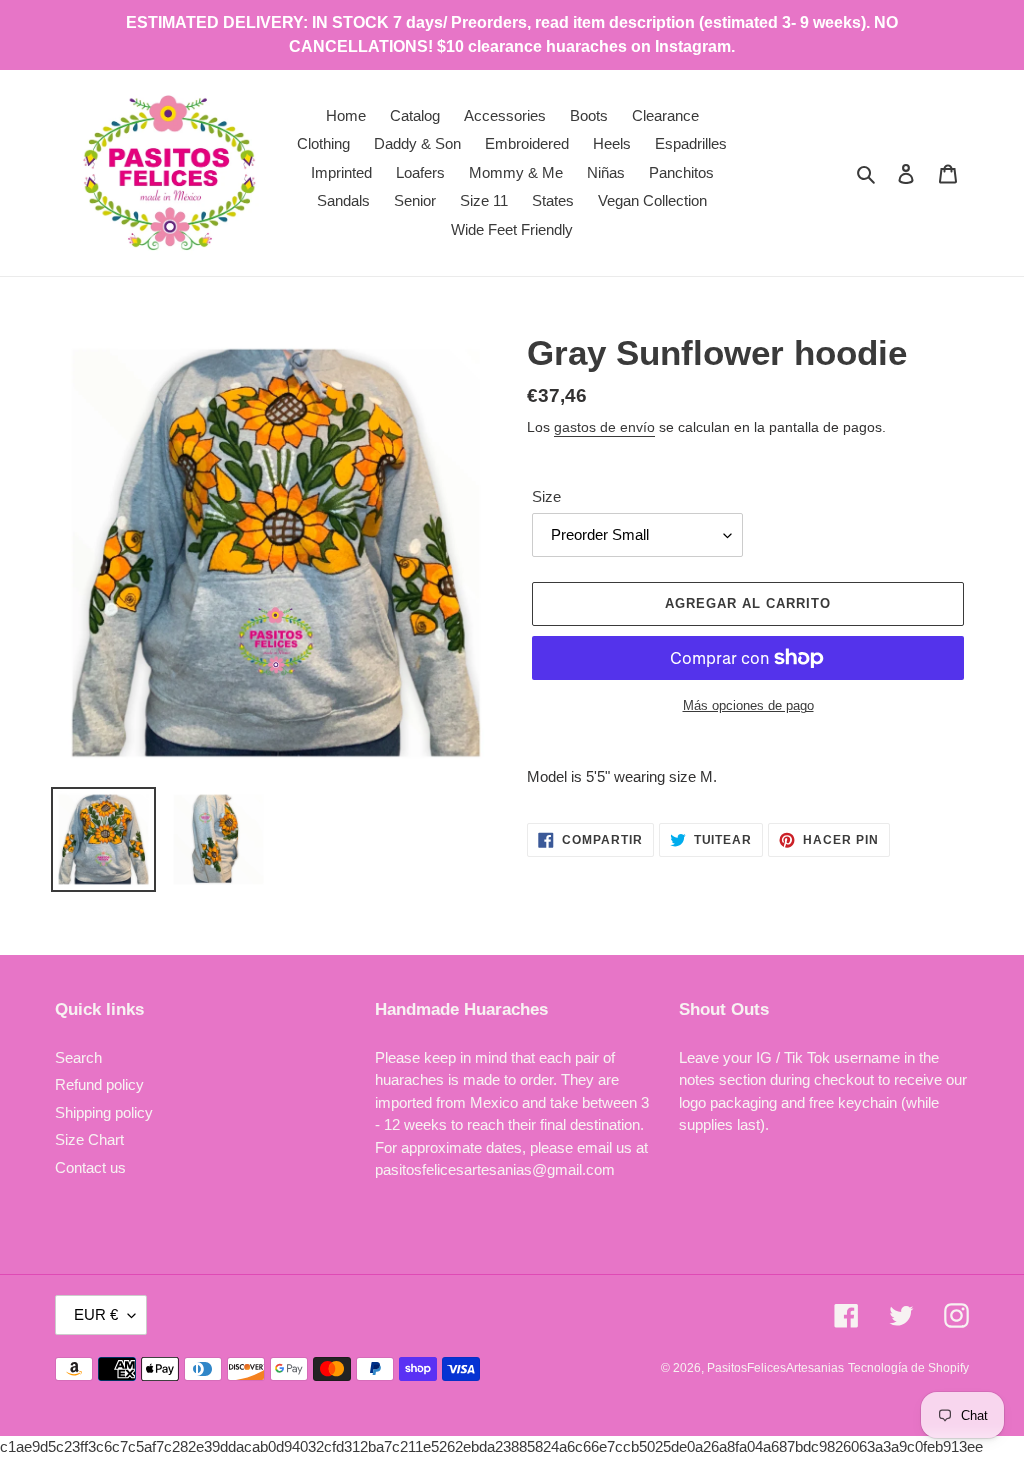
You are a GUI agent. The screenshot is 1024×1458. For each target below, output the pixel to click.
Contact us (90, 1167)
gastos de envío (604, 427)
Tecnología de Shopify (908, 1368)
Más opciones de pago (748, 705)
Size (546, 496)
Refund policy (99, 1084)
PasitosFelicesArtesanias (775, 1368)
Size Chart (89, 1139)
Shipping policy (104, 1112)
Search (78, 1057)
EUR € (96, 1314)
